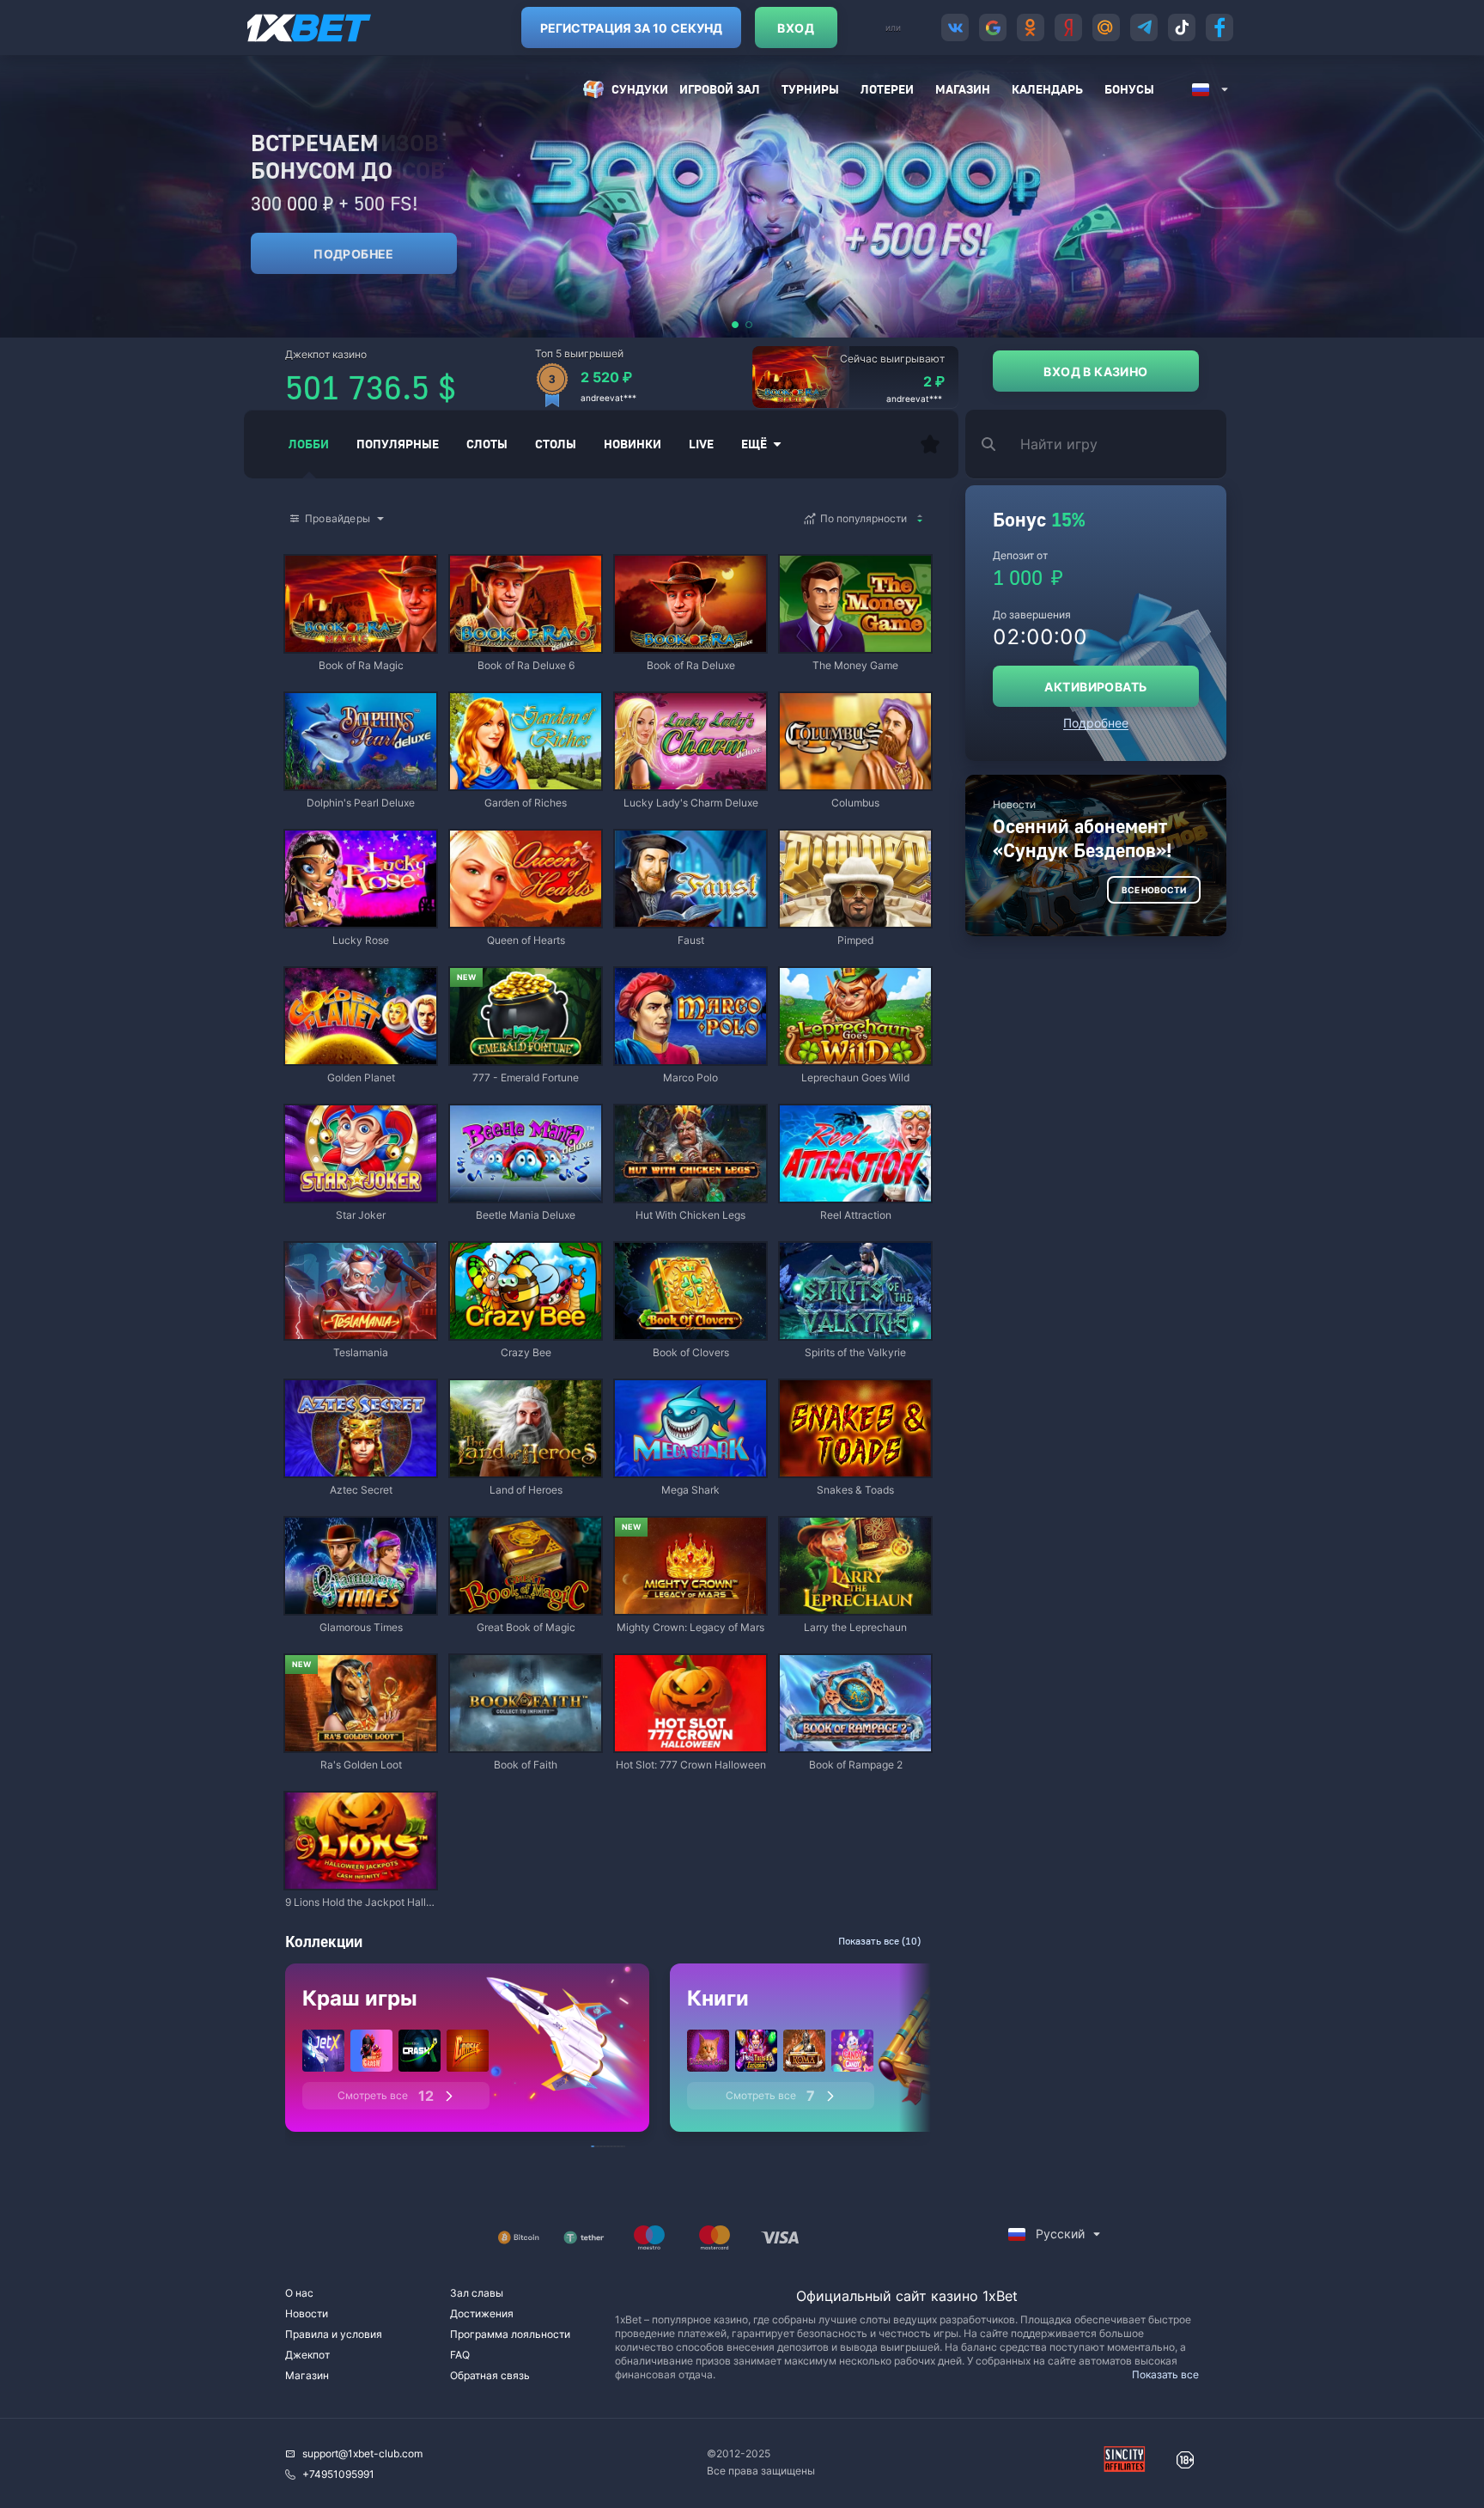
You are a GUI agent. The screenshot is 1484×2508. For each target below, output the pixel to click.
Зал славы (477, 2293)
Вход (796, 28)
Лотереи (887, 89)
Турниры (810, 89)
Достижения (482, 2313)
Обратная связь (490, 2375)
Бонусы (1129, 89)
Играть (361, 644)
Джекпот (307, 2355)
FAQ (460, 2355)
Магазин (963, 89)
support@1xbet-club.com (362, 2453)
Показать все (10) (879, 1941)
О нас (299, 2293)
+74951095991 (338, 2474)
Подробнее (354, 254)
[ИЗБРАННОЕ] (930, 444)
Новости (307, 2313)
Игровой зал (720, 89)
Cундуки (640, 89)
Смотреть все (386, 2096)
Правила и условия (334, 2334)
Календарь (1047, 89)
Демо (313, 557)
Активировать (1095, 687)
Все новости (1154, 890)
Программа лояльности (510, 2334)
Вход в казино (1095, 371)
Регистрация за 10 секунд (631, 28)
